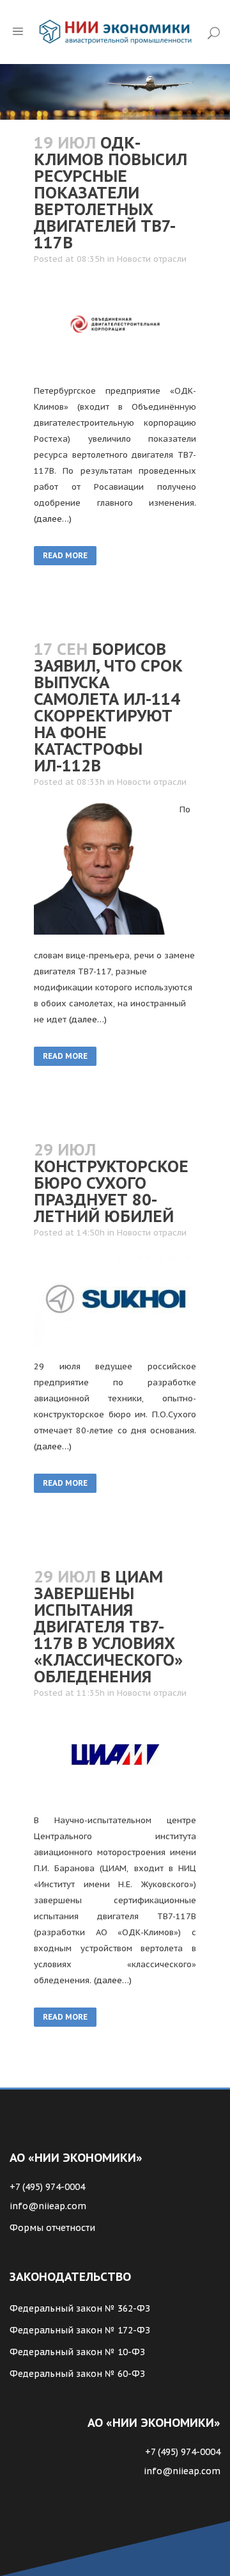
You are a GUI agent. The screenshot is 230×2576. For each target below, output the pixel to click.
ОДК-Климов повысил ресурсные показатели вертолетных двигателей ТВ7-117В (111, 193)
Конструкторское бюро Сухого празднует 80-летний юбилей (111, 1191)
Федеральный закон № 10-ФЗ (77, 2352)
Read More (65, 555)
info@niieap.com (48, 2206)
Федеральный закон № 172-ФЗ (80, 2330)
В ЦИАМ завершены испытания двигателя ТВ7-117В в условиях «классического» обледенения (108, 1627)
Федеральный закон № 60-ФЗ (77, 2374)
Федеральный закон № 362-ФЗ (80, 2308)
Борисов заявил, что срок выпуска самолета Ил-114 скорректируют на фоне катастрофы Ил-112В (108, 707)
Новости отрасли (152, 259)
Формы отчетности (52, 2228)
